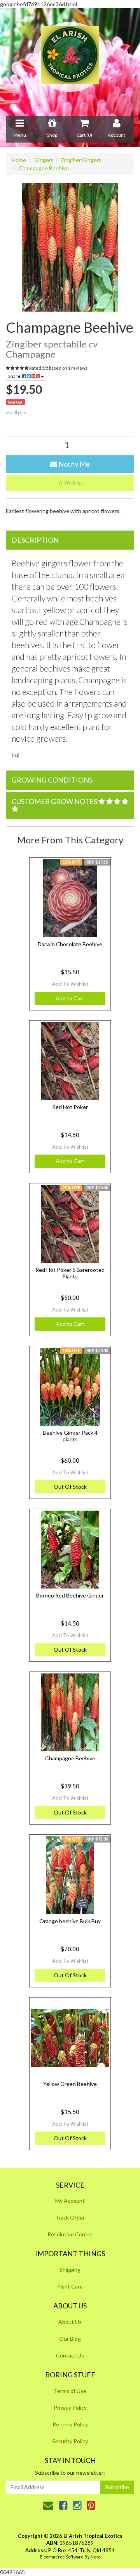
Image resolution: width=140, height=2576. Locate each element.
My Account (70, 2201)
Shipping (70, 2270)
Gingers (44, 160)
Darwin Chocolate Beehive (70, 944)
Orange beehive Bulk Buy (70, 1921)
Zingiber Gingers (81, 160)
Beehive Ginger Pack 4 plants (70, 1436)
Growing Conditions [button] (52, 780)
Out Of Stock (70, 1487)
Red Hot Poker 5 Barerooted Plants (70, 1273)
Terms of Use (70, 2391)
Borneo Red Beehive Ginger (70, 1595)
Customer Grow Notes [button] (55, 801)
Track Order (70, 2217)
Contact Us (70, 2355)
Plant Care (70, 2286)
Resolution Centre (70, 2234)
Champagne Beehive (44, 168)
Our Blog (70, 2339)
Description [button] (35, 540)
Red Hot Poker (70, 1107)
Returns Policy (70, 2424)
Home (19, 160)
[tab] (70, 540)
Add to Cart (70, 998)
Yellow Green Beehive (70, 2084)
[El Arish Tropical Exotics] (70, 57)
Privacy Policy (70, 2408)
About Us (70, 2322)
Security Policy (70, 2441)
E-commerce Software (62, 2557)
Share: (15, 376)
